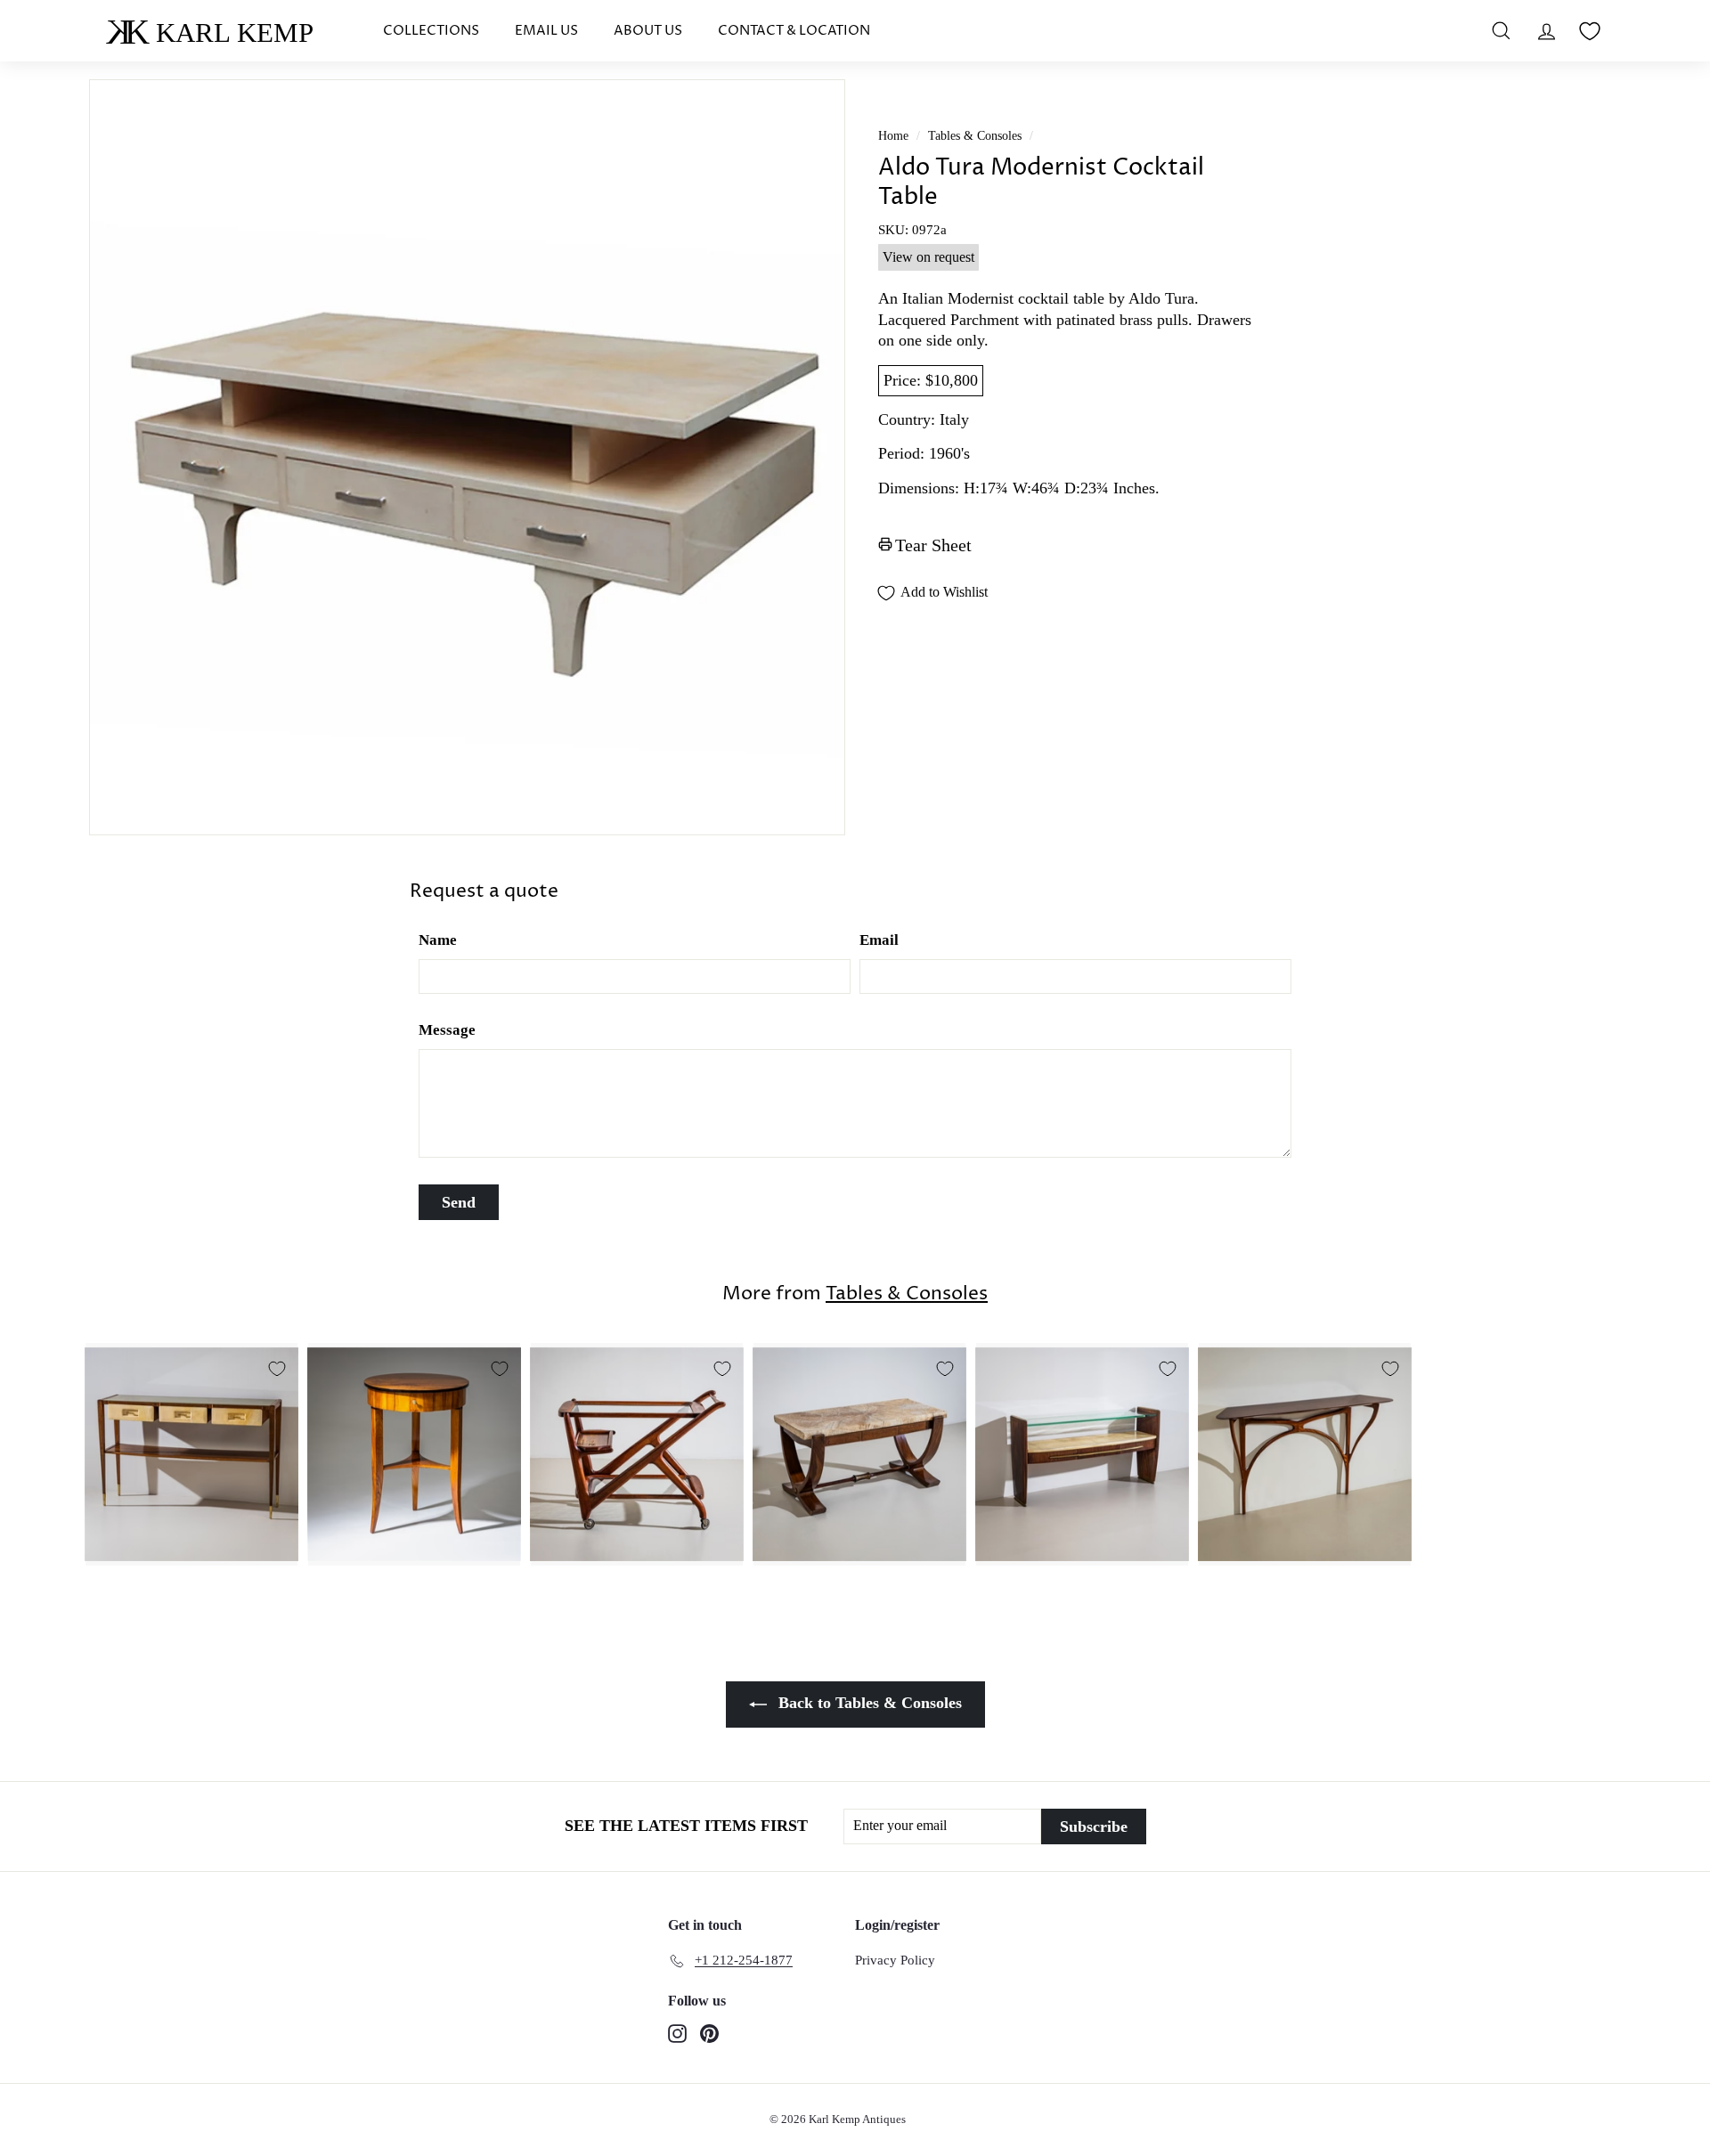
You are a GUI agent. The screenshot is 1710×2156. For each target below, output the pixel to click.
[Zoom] (467, 457)
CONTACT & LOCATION (794, 31)
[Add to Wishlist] (277, 1369)
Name (438, 940)
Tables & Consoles (975, 136)
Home (893, 136)
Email (879, 940)
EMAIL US (546, 31)
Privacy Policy (895, 1960)
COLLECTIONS (431, 31)
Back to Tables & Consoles (868, 1703)
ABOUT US (648, 31)
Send (459, 1202)
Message (447, 1030)
